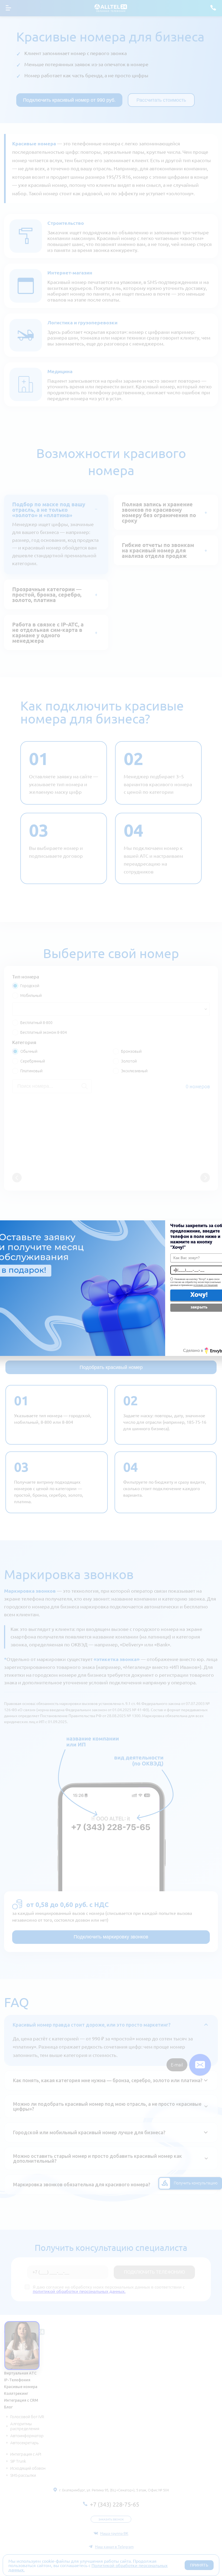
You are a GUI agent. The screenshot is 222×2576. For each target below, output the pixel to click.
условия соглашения (205, 1285)
